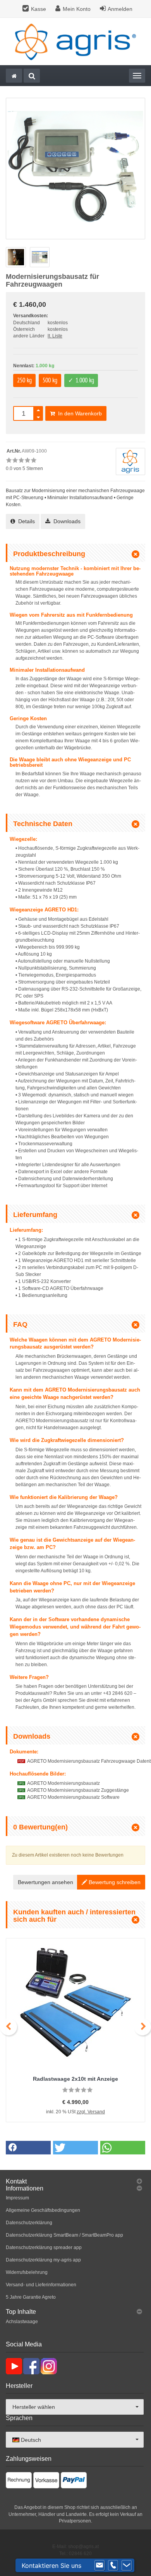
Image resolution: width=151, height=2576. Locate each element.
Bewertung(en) (40, 1827)
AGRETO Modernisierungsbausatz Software (73, 1797)
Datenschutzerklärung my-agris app (43, 2260)
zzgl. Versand (91, 2112)
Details (25, 521)
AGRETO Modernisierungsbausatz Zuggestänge (78, 1790)
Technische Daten (43, 824)
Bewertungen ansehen (45, 1882)
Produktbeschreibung (49, 554)
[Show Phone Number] (113, 2566)
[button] (28, 2148)
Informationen (25, 2188)
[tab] (75, 2182)
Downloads (65, 521)
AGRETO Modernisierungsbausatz (63, 1783)
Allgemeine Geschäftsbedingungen (43, 2210)
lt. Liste (55, 336)
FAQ (20, 1324)
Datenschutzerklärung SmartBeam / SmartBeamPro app (64, 2235)
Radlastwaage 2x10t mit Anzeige (75, 2079)
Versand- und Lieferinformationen (41, 2285)
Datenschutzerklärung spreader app (44, 2248)
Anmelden (120, 9)
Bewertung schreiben (114, 1882)
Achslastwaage (22, 2322)
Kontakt (16, 2181)
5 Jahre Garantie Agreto (31, 2297)
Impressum (17, 2198)
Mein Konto (77, 9)
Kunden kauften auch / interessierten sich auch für (74, 1916)
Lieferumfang (35, 1215)
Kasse (39, 9)
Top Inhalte (21, 2312)
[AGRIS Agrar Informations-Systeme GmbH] (75, 41)
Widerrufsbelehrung (27, 2272)
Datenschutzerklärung (29, 2223)
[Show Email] (100, 2566)
